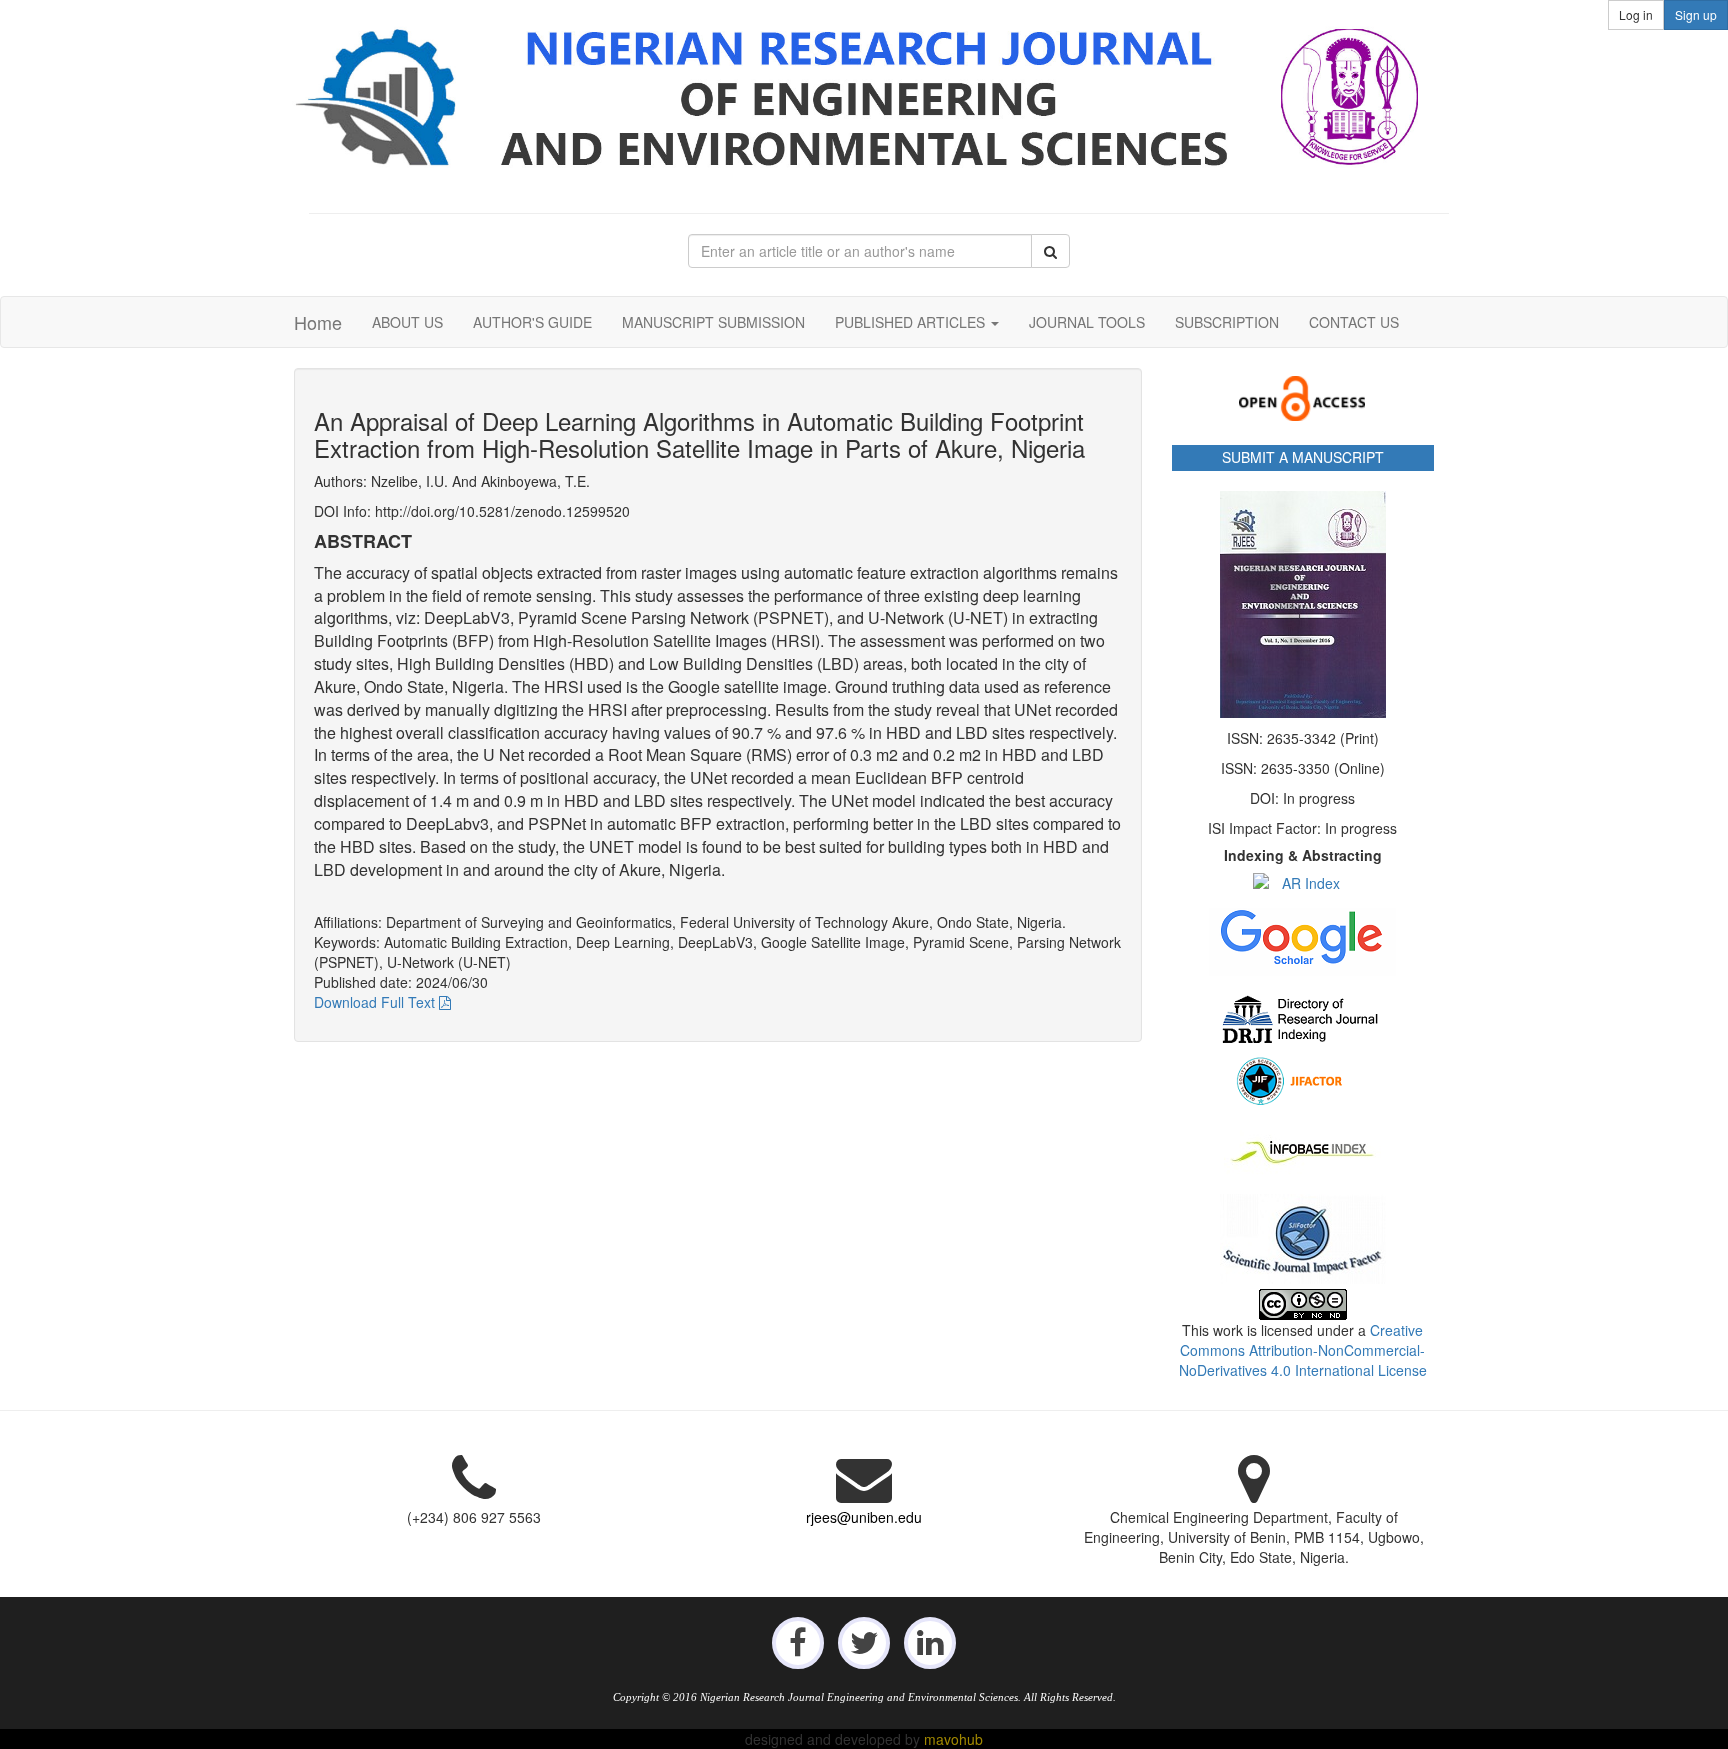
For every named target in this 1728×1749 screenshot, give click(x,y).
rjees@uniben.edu (864, 1517)
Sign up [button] (1696, 14)
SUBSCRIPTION (1227, 322)
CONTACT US (1354, 322)
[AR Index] (1303, 883)
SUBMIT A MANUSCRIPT (1303, 457)
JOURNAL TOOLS (1087, 322)
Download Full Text (376, 1002)
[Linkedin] (930, 1641)
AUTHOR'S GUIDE (532, 322)
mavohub (953, 1739)
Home (318, 322)
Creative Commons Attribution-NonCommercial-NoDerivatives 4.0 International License (1303, 1350)
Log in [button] (1636, 14)
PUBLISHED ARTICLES (912, 322)
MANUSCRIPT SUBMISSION (713, 322)
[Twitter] (864, 1641)
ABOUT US (407, 322)
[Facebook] (798, 1641)
